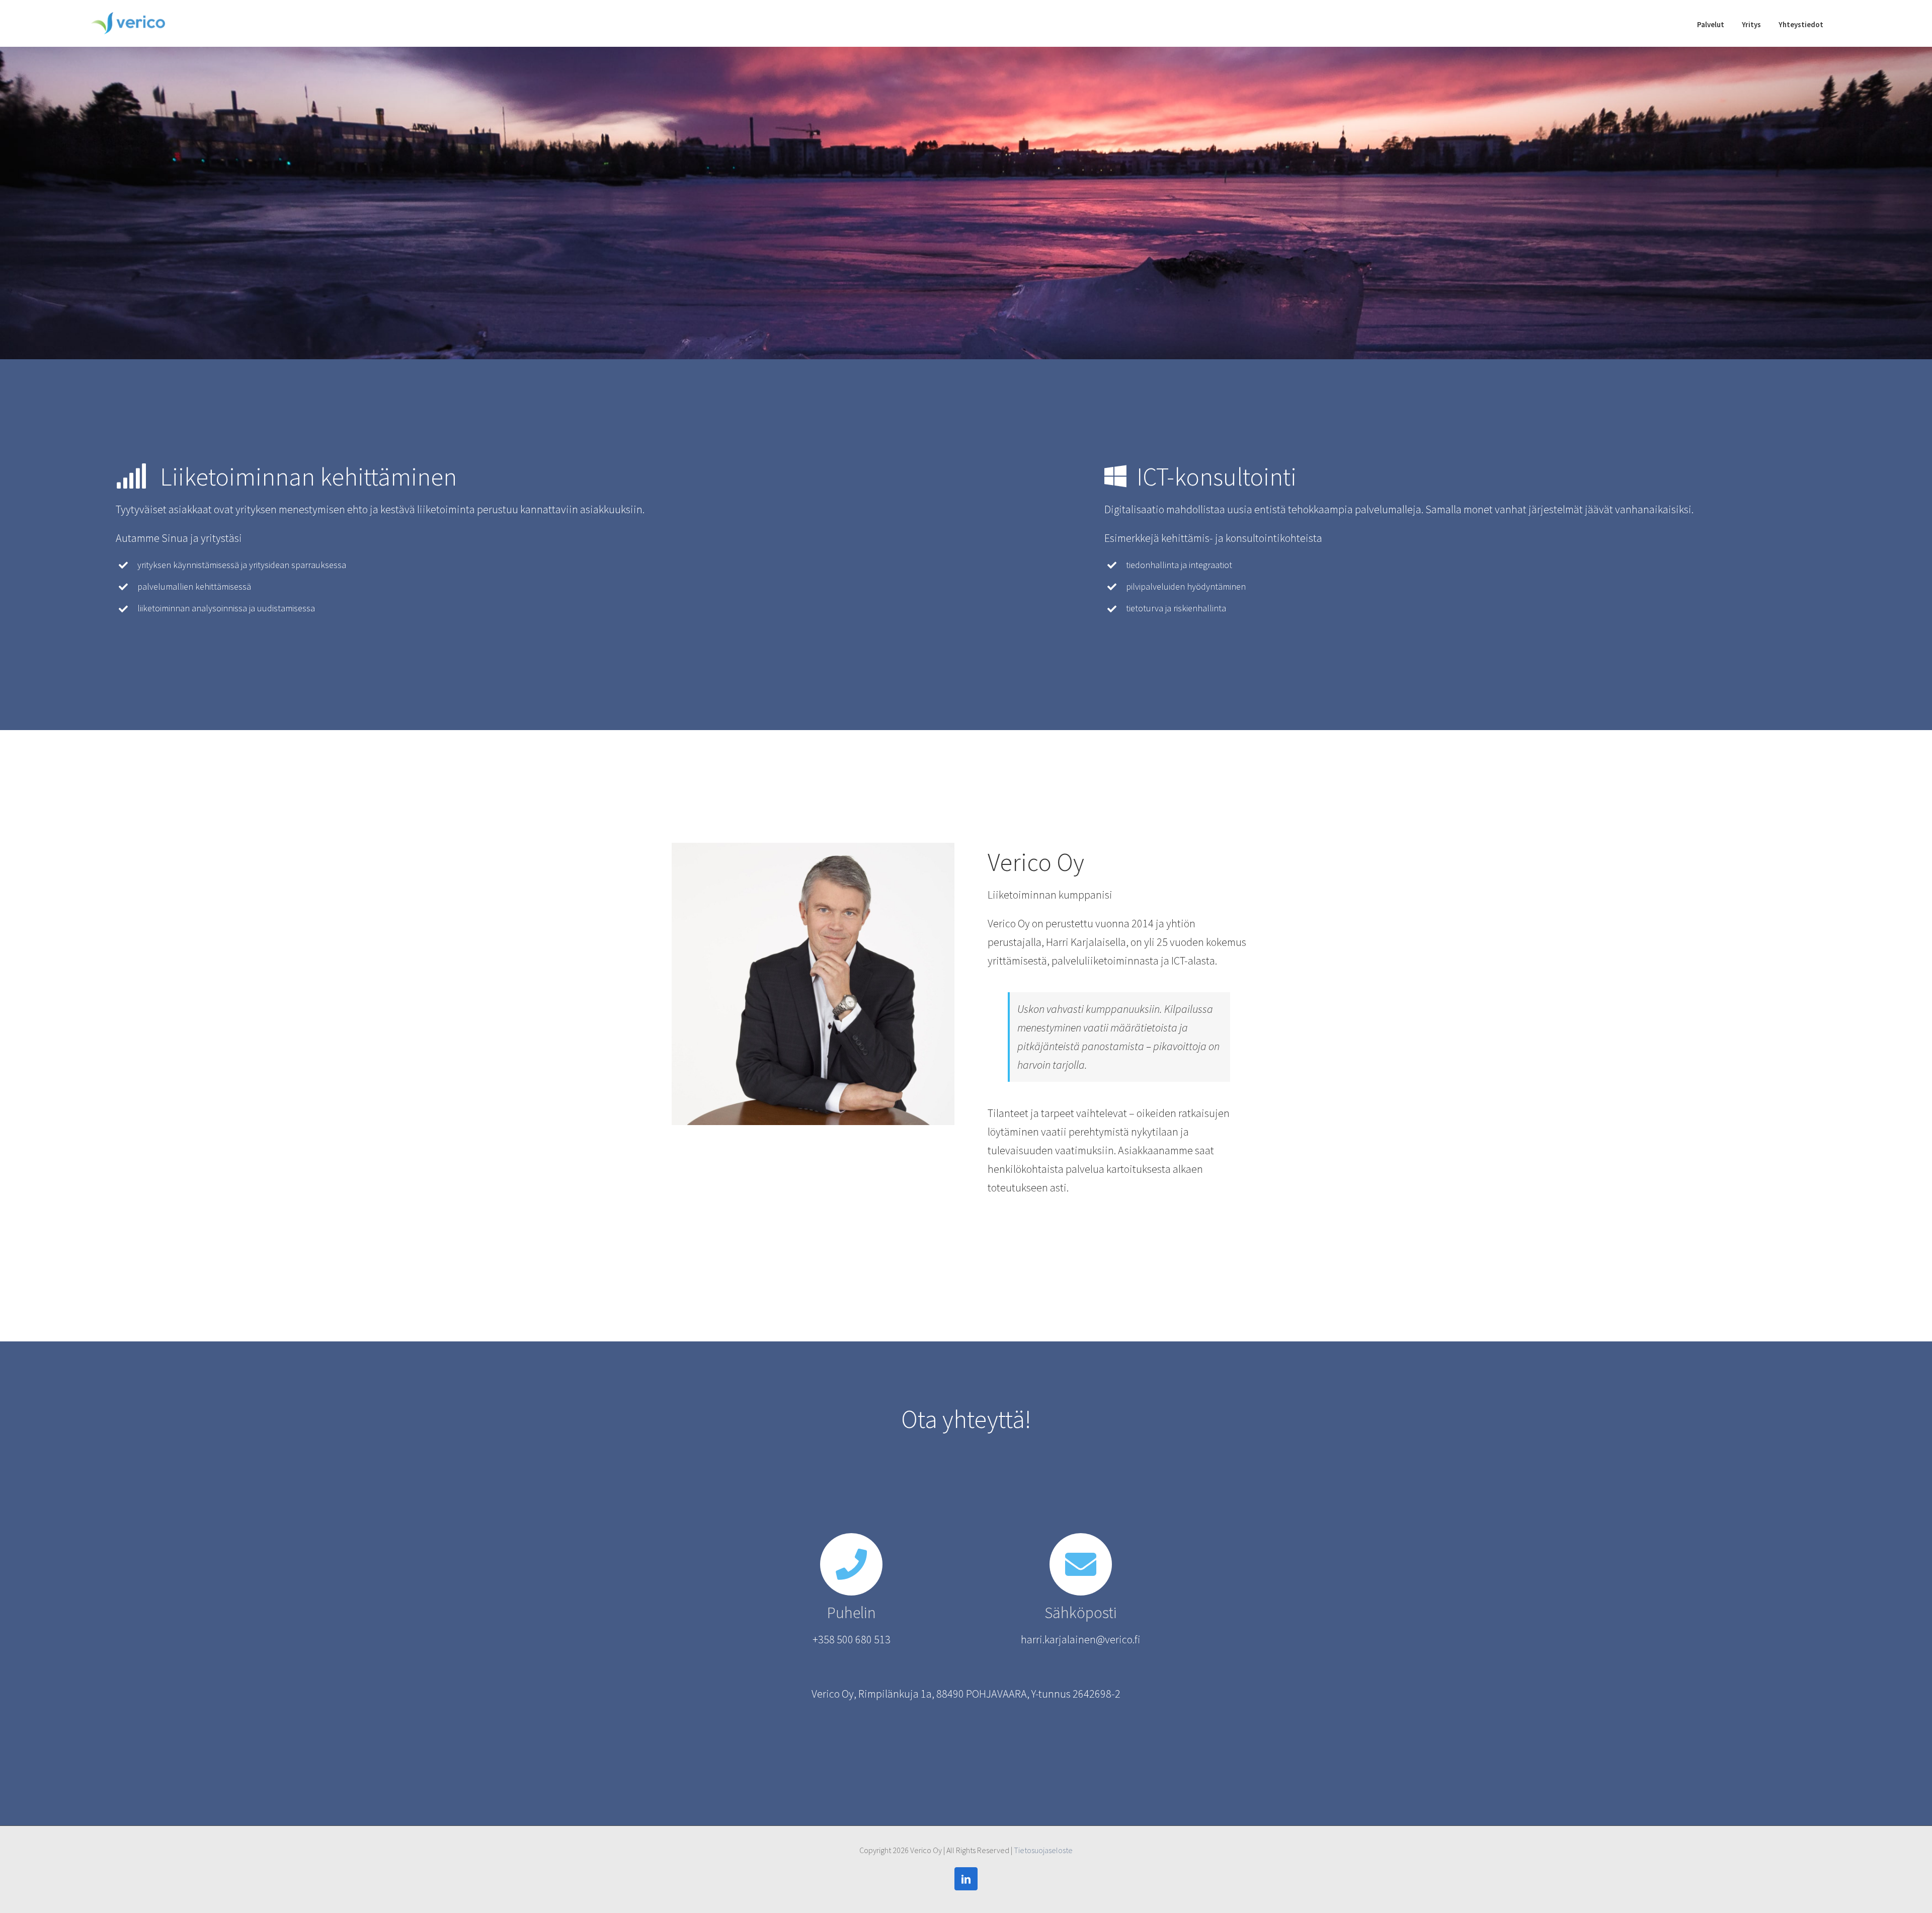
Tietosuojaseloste (1043, 1850)
